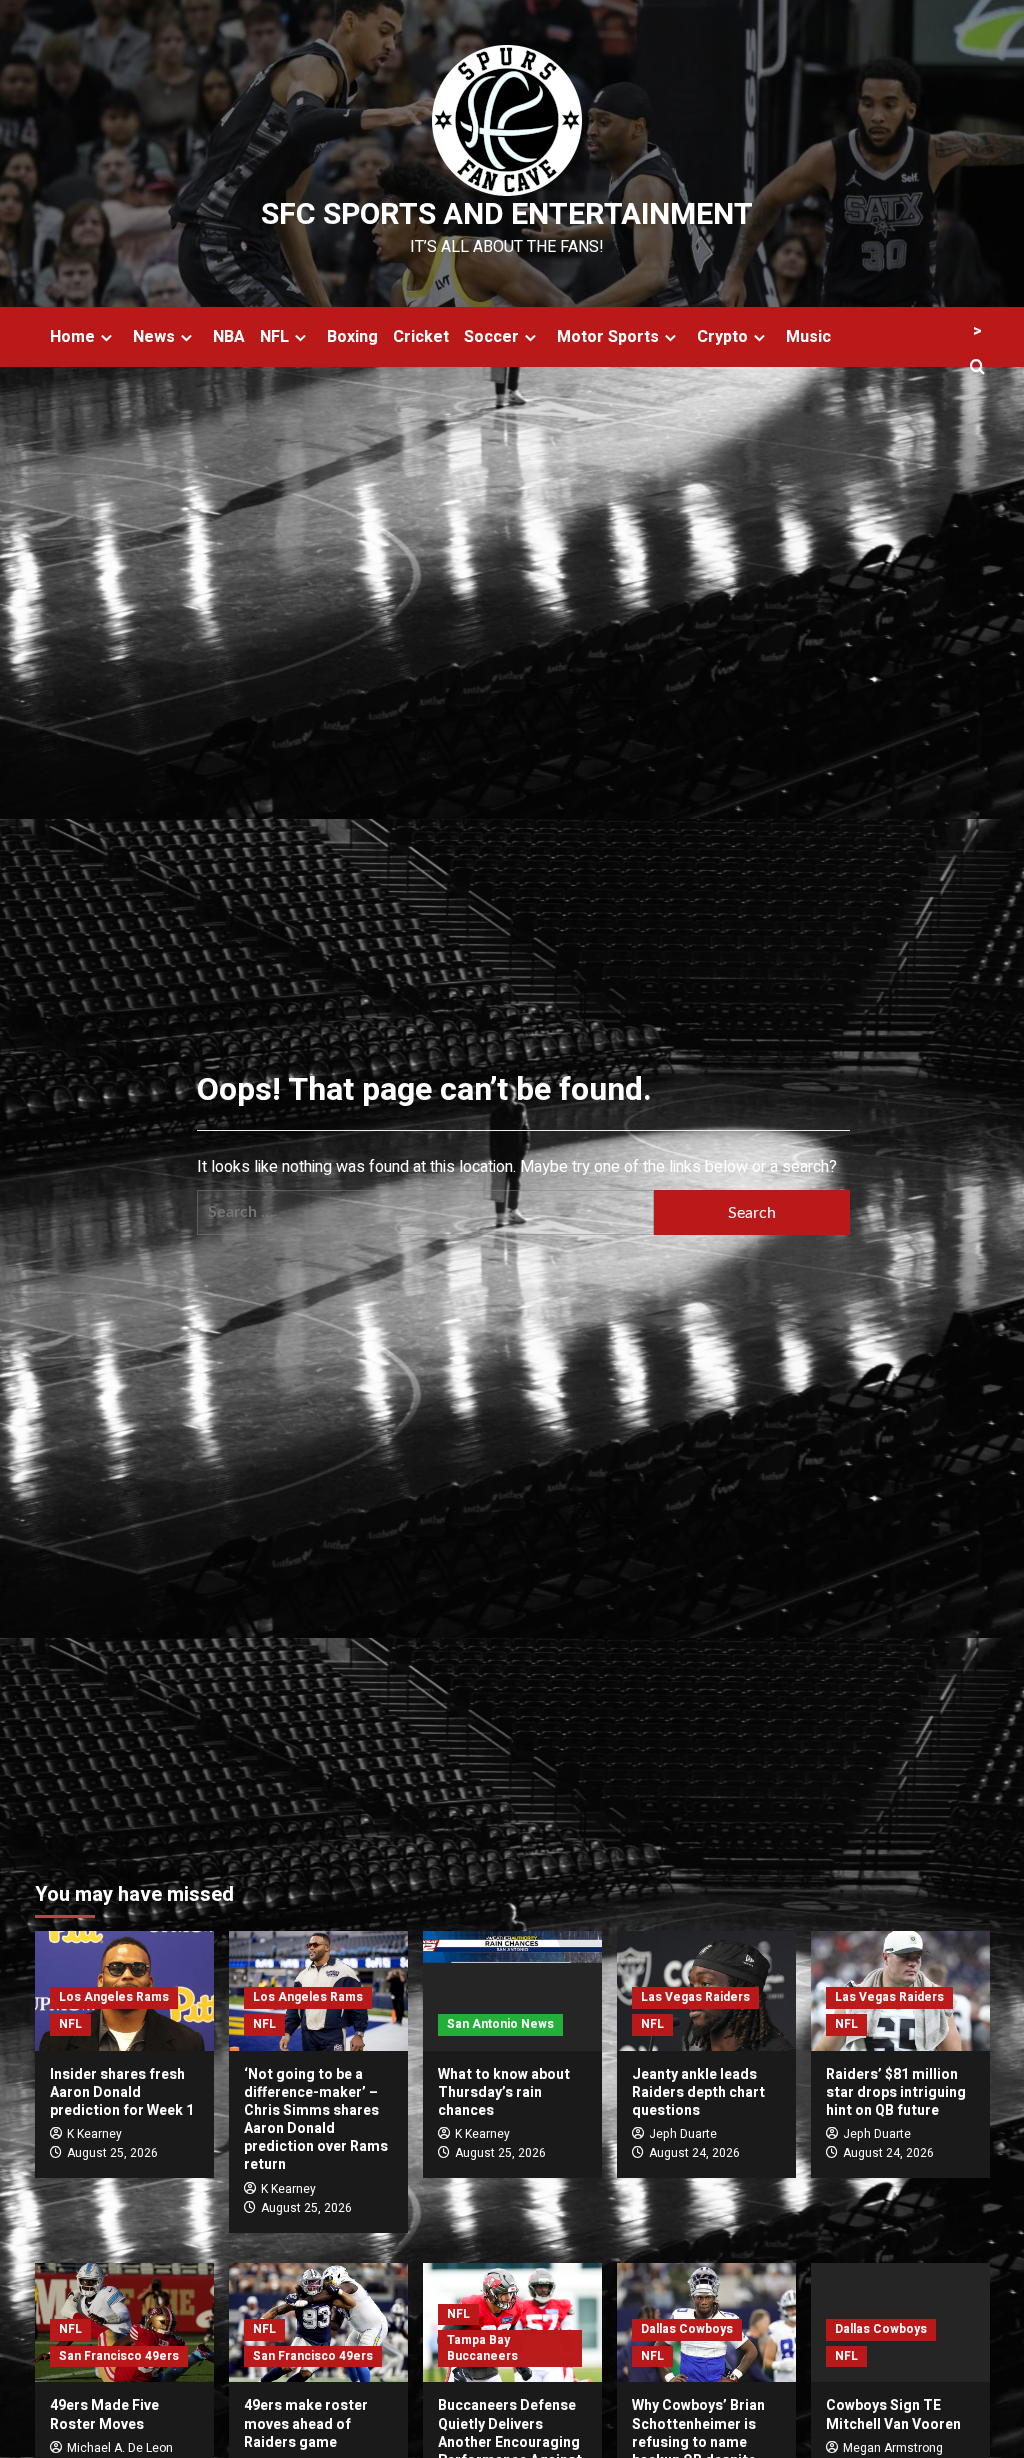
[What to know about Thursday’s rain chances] (512, 1990)
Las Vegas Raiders (695, 1997)
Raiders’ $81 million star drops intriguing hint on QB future (896, 2092)
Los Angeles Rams (114, 1997)
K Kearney (94, 2134)
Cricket (421, 337)
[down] (106, 337)
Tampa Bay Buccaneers (482, 2348)
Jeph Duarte (683, 2134)
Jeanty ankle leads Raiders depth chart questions (698, 2092)
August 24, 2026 (694, 2153)
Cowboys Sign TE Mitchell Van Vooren (893, 2414)
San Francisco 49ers (119, 2356)
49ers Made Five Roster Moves (104, 2414)
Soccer (491, 337)
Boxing (352, 337)
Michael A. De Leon (120, 2448)
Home (72, 337)
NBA (229, 337)
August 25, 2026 (112, 2153)
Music (808, 337)
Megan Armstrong (893, 2448)
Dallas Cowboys (687, 2329)
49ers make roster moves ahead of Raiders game (306, 2423)
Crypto (722, 337)
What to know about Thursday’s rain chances (504, 2092)
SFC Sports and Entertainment (507, 215)
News (154, 337)
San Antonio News (500, 2024)
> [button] (977, 331)
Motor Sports (608, 337)
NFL (274, 337)
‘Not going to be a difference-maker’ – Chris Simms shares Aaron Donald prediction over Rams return (316, 2120)
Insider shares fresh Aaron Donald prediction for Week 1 (122, 2092)
